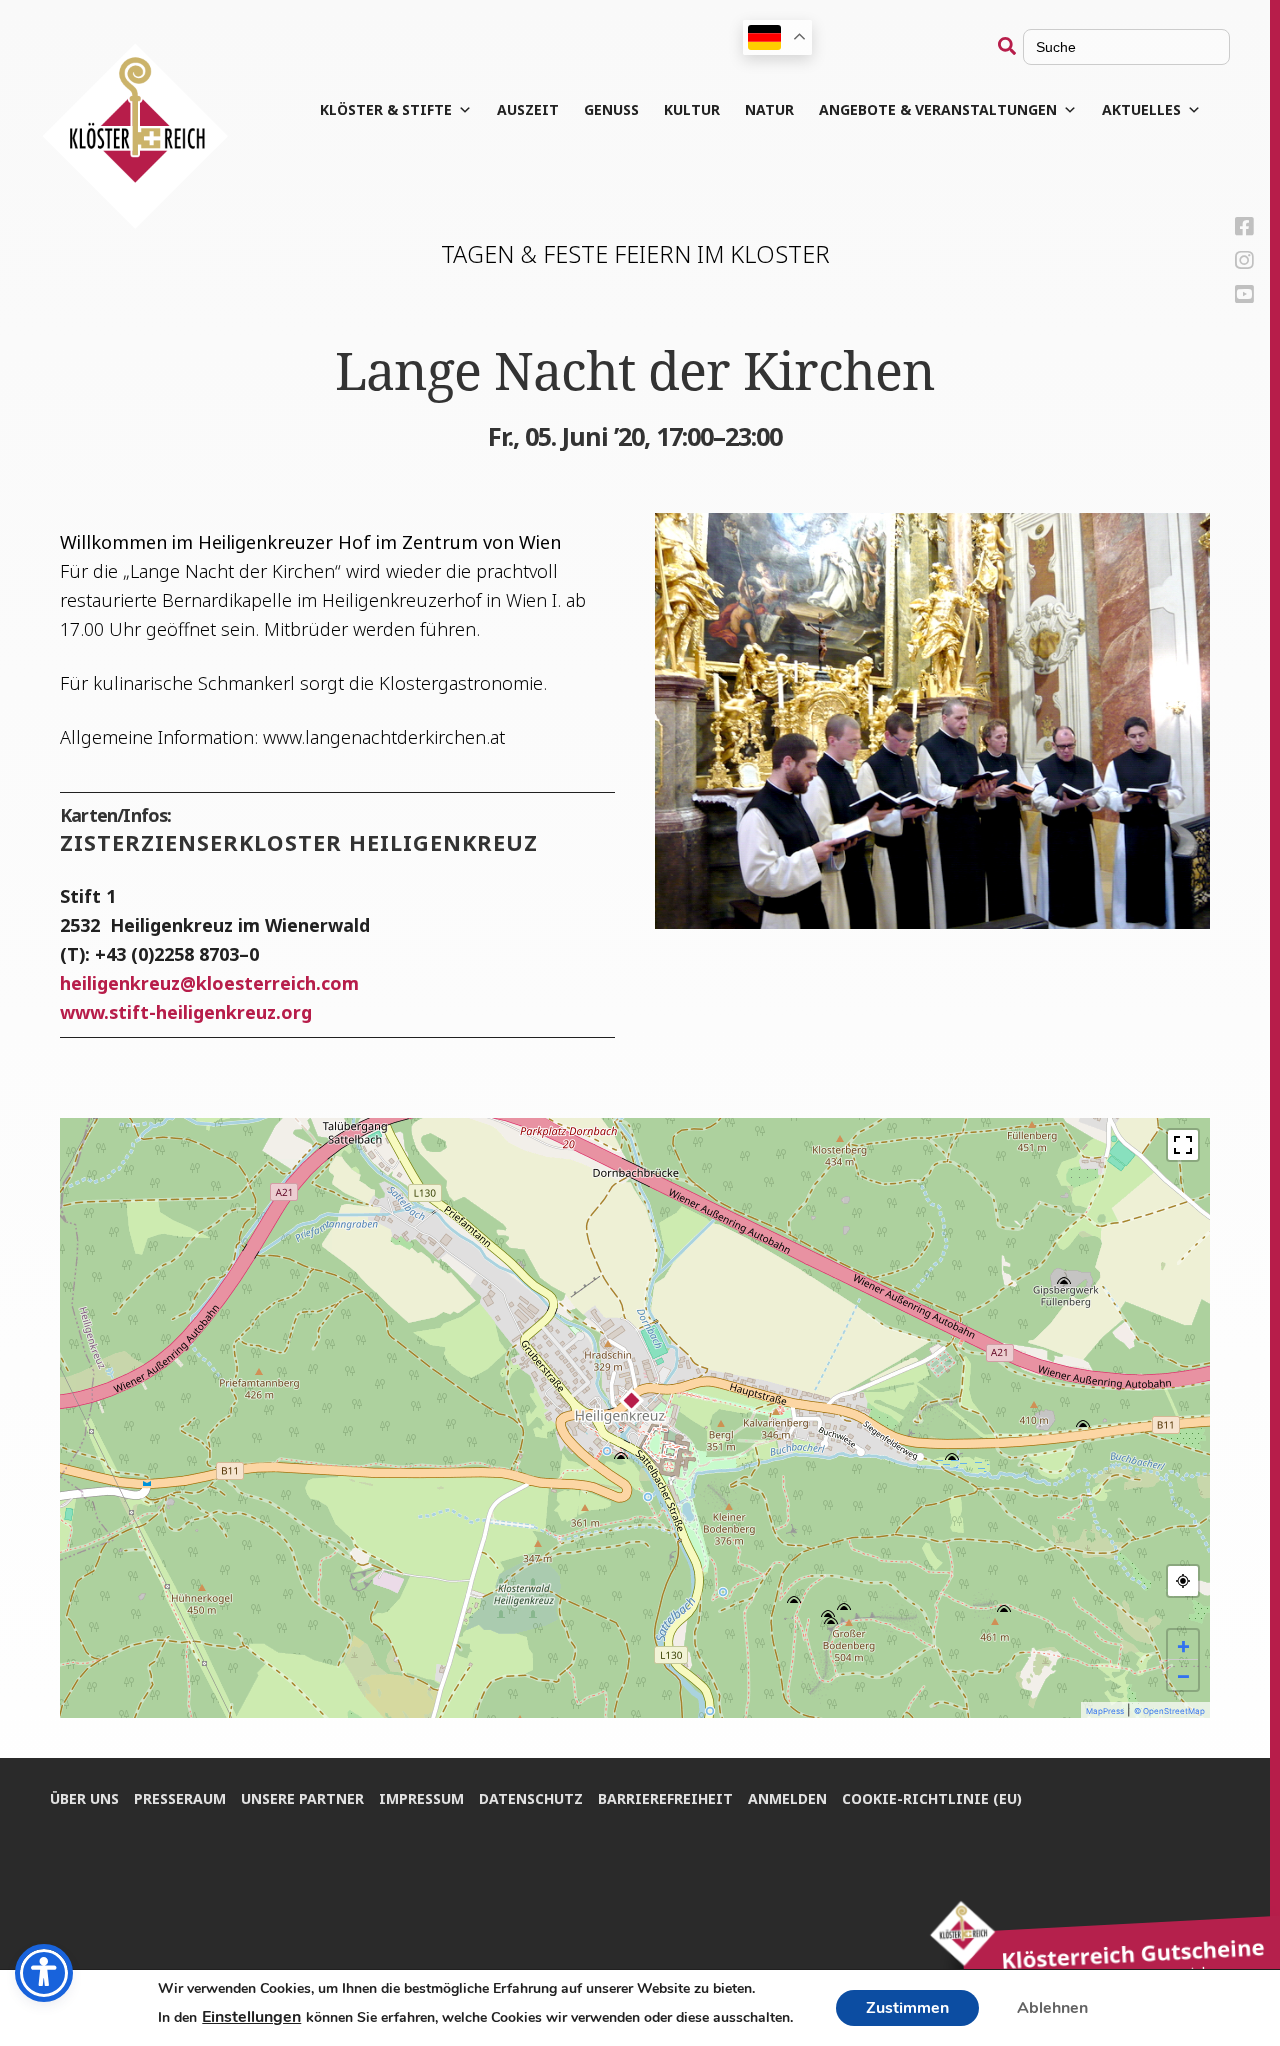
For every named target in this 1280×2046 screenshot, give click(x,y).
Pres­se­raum (180, 1798)
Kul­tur (692, 109)
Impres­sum (421, 1798)
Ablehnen (1052, 2008)
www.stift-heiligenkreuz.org (186, 1012)
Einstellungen (251, 2017)
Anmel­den (787, 1798)
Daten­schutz (531, 1798)
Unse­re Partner (302, 1798)
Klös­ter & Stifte (386, 109)
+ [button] (1183, 1645)
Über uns (84, 1798)
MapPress (1105, 1711)
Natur (769, 109)
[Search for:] (1114, 46)
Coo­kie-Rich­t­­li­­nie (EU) (932, 1798)
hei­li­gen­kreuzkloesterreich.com (209, 983)
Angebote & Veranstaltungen (938, 109)
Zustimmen (907, 2008)
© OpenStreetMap (1169, 1711)
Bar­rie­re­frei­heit (665, 1798)
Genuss (611, 109)
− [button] (1183, 1675)
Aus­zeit (528, 109)
